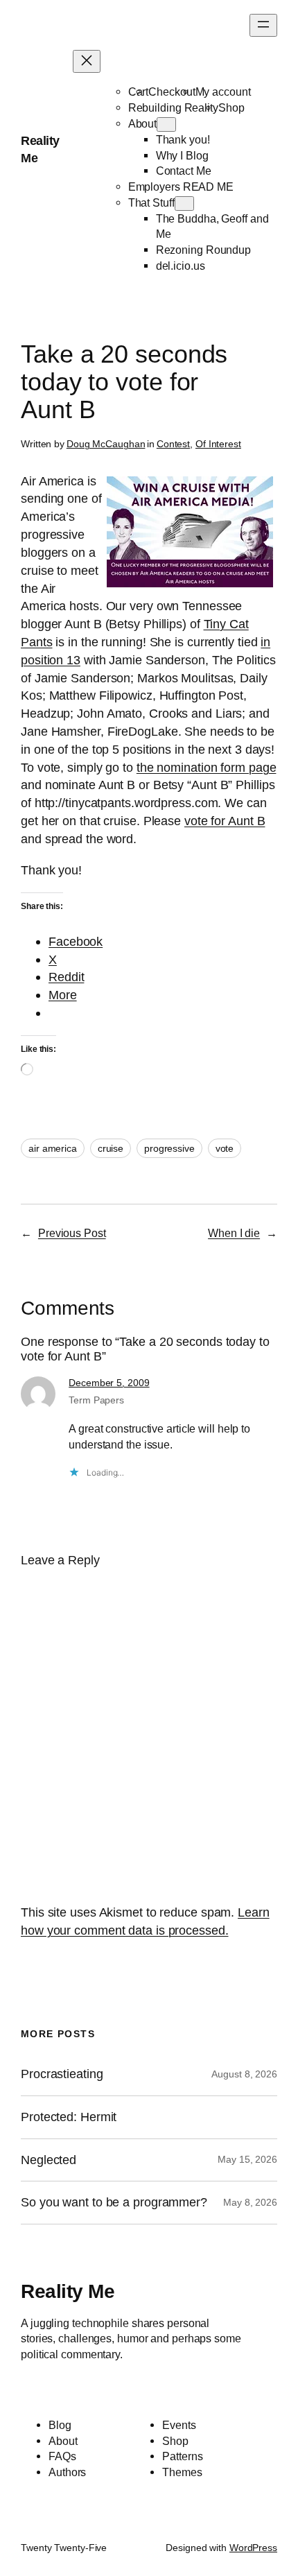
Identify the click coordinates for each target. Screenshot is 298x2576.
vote (225, 1148)
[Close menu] (87, 61)
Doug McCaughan (106, 444)
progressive (169, 1148)
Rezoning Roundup (203, 250)
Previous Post (72, 1233)
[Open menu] (263, 25)
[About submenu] (166, 124)
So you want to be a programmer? (114, 2202)
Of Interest (218, 444)
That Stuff (151, 202)
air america (53, 1148)
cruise (111, 1148)
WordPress (253, 2548)
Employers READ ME (181, 187)
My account (223, 92)
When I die (234, 1233)
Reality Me (68, 2291)
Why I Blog (182, 155)
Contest (173, 444)
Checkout (172, 92)
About (143, 123)
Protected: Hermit (69, 2117)
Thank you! (183, 139)
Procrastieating (62, 2074)
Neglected (49, 2160)
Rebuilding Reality (173, 107)
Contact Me (184, 171)
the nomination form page (207, 767)
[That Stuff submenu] (184, 204)
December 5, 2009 (109, 1383)
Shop (231, 107)
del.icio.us (181, 266)
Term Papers (96, 1400)
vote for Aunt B (225, 821)
